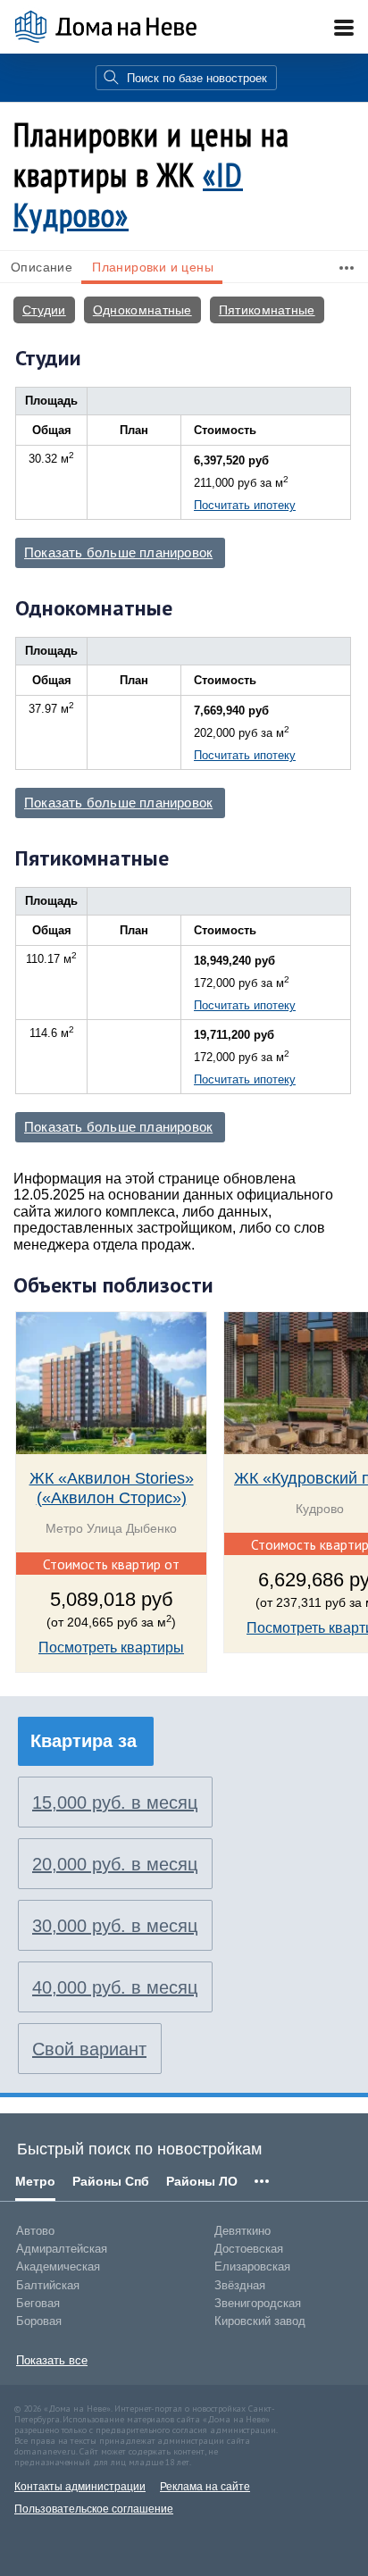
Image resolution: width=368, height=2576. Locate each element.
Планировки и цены (153, 267)
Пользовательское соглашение (94, 2509)
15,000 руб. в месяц (115, 1802)
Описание (42, 267)
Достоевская (249, 2249)
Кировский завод (260, 2321)
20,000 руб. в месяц (115, 1864)
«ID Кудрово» (128, 195)
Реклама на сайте (205, 2487)
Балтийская (48, 2285)
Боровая (39, 2321)
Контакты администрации (80, 2487)
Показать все (52, 2360)
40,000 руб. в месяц (115, 1987)
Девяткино (243, 2231)
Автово (35, 2231)
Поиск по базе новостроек (197, 78)
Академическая (58, 2267)
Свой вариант (89, 2049)
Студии (44, 310)
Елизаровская (252, 2267)
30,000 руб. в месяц (115, 1926)
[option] (111, 1503)
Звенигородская (258, 2303)
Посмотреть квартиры (111, 1648)
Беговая (38, 2303)
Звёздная (240, 2285)
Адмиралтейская (62, 2249)
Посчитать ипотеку (245, 505)
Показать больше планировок (118, 553)
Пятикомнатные (267, 310)
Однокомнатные (142, 310)
